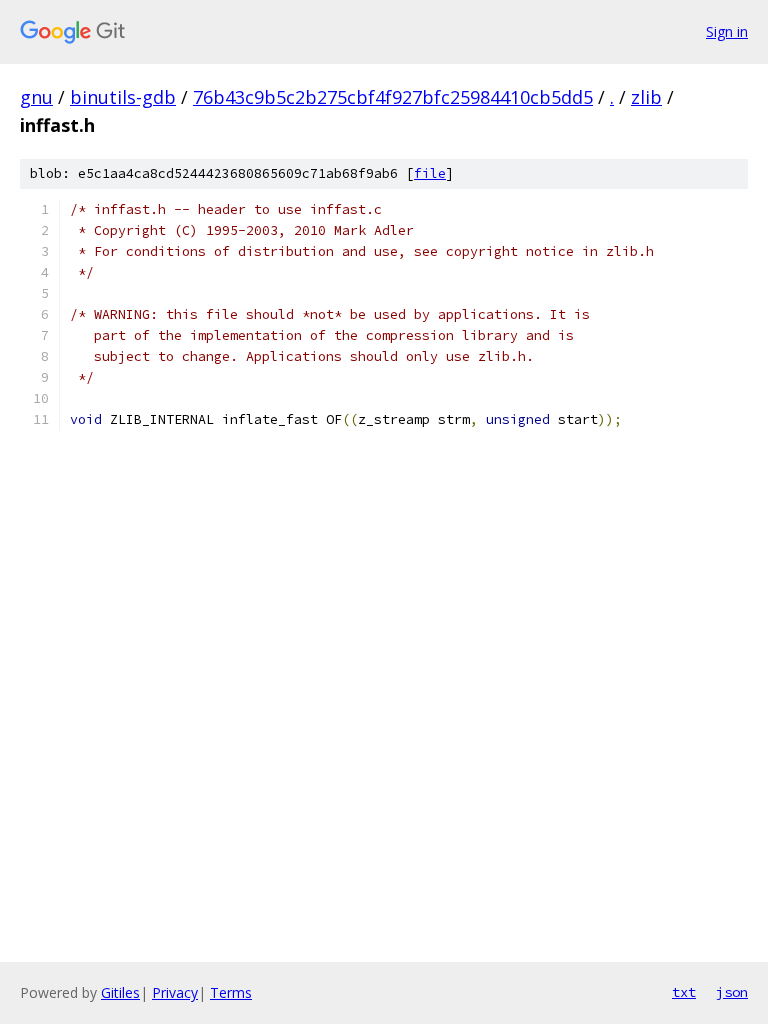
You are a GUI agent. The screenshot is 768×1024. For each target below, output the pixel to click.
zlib (646, 97)
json (732, 992)
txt (684, 992)
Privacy (175, 992)
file (430, 173)
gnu (36, 97)
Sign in (727, 31)
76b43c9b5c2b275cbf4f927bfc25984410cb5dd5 (393, 97)
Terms (231, 992)
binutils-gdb (123, 97)
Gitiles (120, 992)
